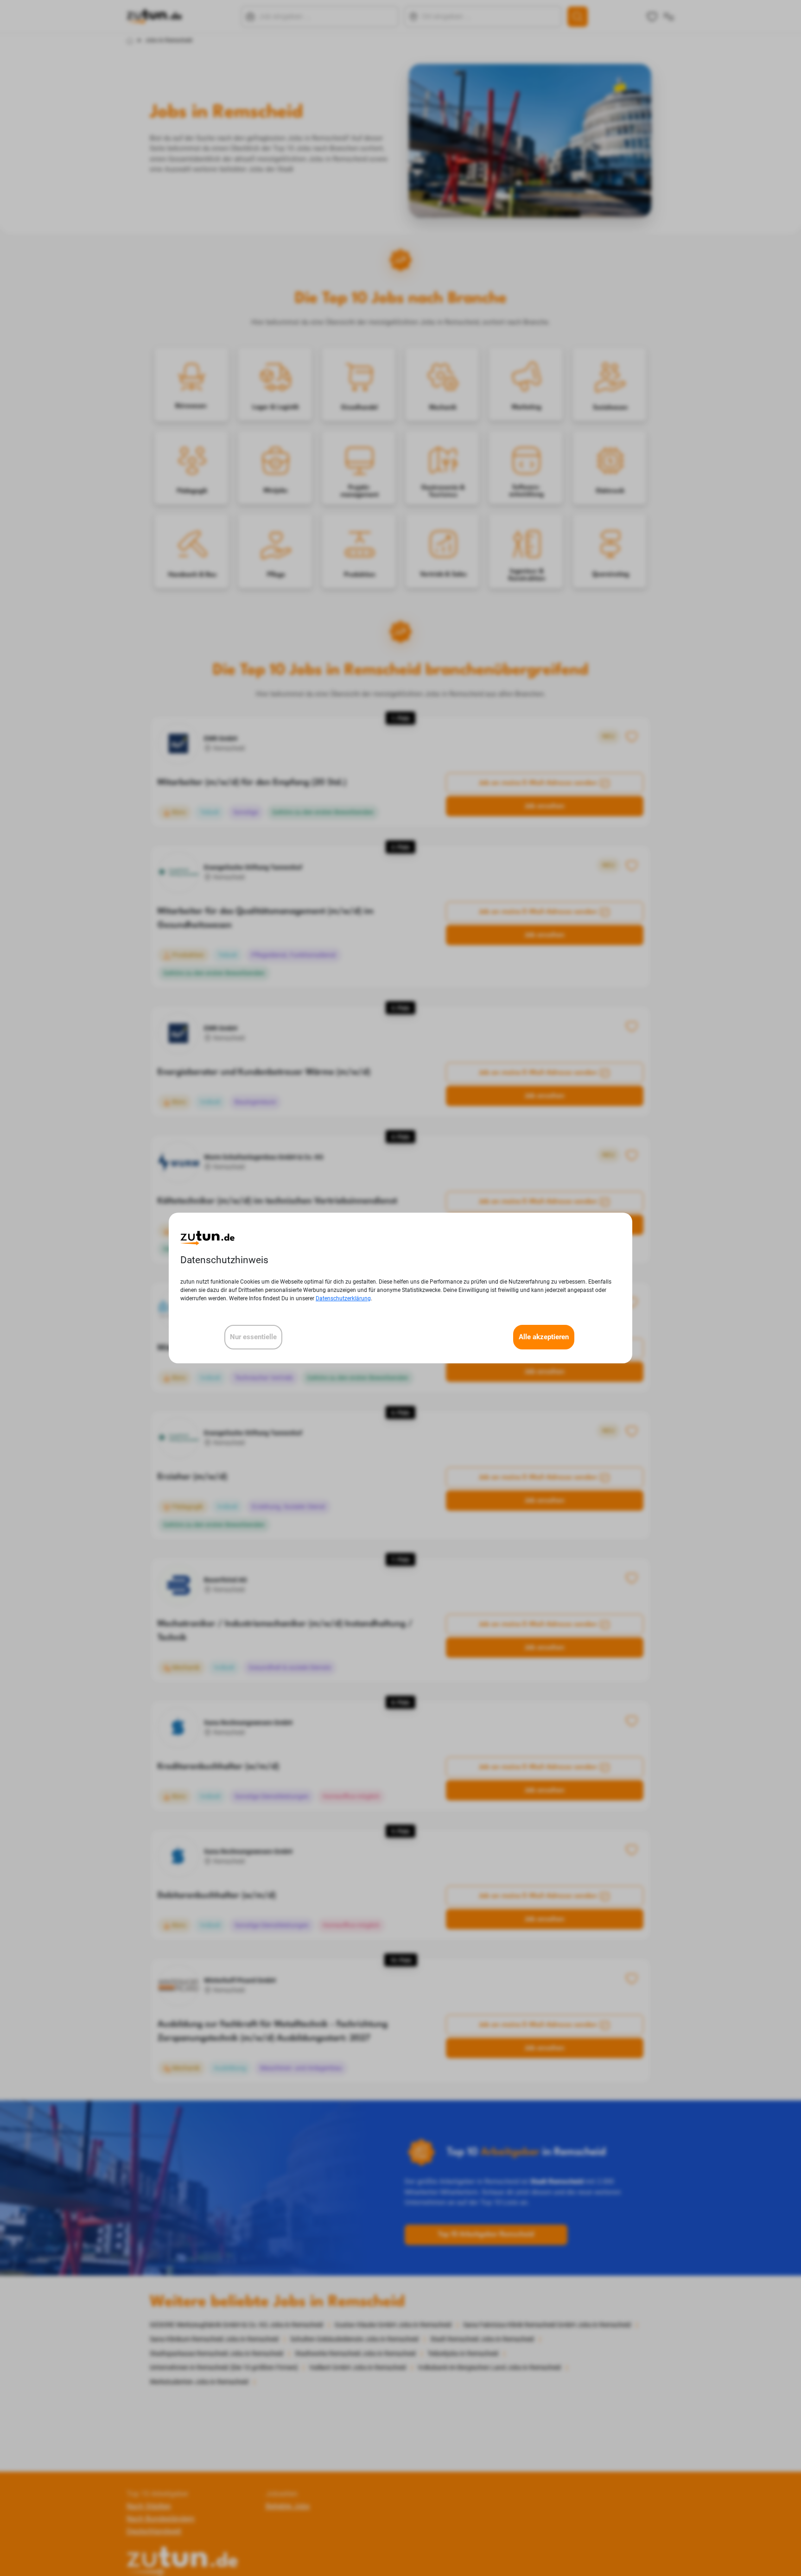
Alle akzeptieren (544, 1337)
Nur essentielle (253, 1337)
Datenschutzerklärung (343, 1298)
